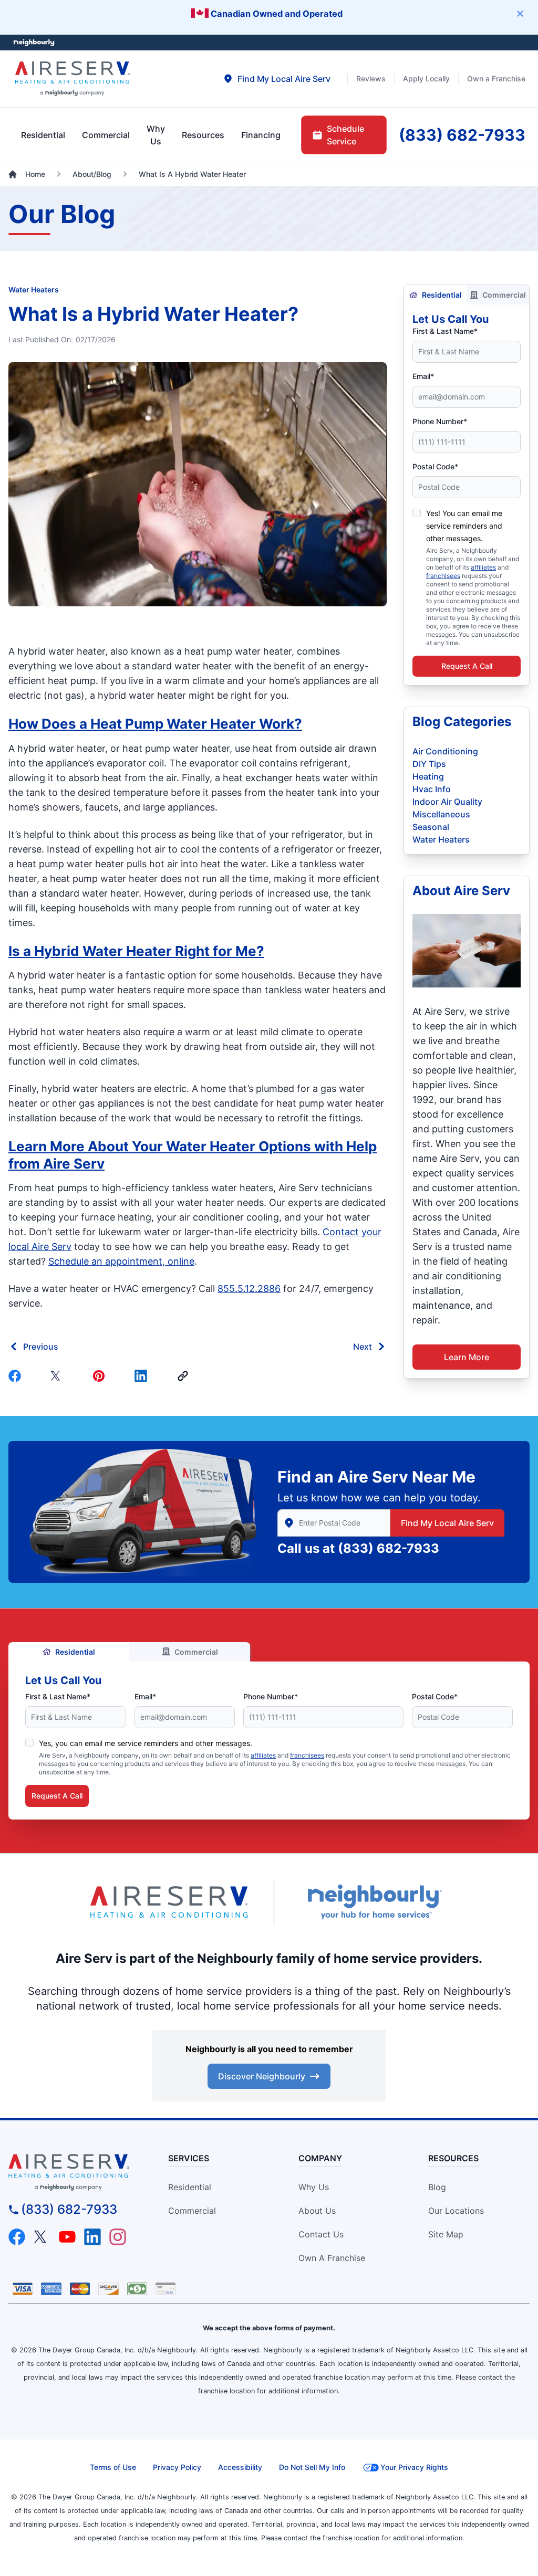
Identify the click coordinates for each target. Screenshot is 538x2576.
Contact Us (321, 2234)
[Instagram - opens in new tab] (118, 2237)
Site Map (446, 2234)
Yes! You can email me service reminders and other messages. (464, 526)
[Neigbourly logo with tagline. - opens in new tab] (374, 1902)
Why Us (314, 2187)
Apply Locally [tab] (426, 78)
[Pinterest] (101, 1376)
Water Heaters (34, 290)
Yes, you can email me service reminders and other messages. (146, 1743)
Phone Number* (440, 421)
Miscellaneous (441, 814)
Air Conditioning (445, 751)
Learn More (467, 1357)
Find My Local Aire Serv (447, 1523)
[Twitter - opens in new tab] (42, 2237)
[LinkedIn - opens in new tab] (92, 2237)
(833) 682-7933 (389, 1548)
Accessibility (240, 2467)
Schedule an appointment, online (121, 1261)
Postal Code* (435, 466)
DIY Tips (429, 764)
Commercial (504, 295)
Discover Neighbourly (262, 2076)
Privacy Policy (177, 2467)
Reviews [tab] (371, 78)
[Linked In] (143, 1376)
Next (363, 1347)
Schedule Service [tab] (345, 135)
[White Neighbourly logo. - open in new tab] (34, 43)
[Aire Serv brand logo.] (73, 79)
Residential (442, 295)
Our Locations (456, 2211)
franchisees (443, 576)
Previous (41, 1347)
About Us (317, 2211)
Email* (423, 376)
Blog (437, 2187)
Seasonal (431, 827)
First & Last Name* (445, 331)
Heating (428, 776)
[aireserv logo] (74, 2172)
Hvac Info (432, 789)
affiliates (483, 567)
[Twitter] (59, 1376)
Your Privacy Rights (414, 2467)
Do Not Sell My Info (312, 2467)
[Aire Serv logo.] (169, 1902)
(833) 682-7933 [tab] (462, 135)
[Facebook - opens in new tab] (17, 2237)
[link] (185, 1376)
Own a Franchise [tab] (496, 78)
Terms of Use (113, 2467)
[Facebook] (17, 1376)
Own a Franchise (332, 2258)
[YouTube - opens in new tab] (67, 2237)
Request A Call (467, 666)
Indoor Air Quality (447, 802)
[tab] (277, 79)
